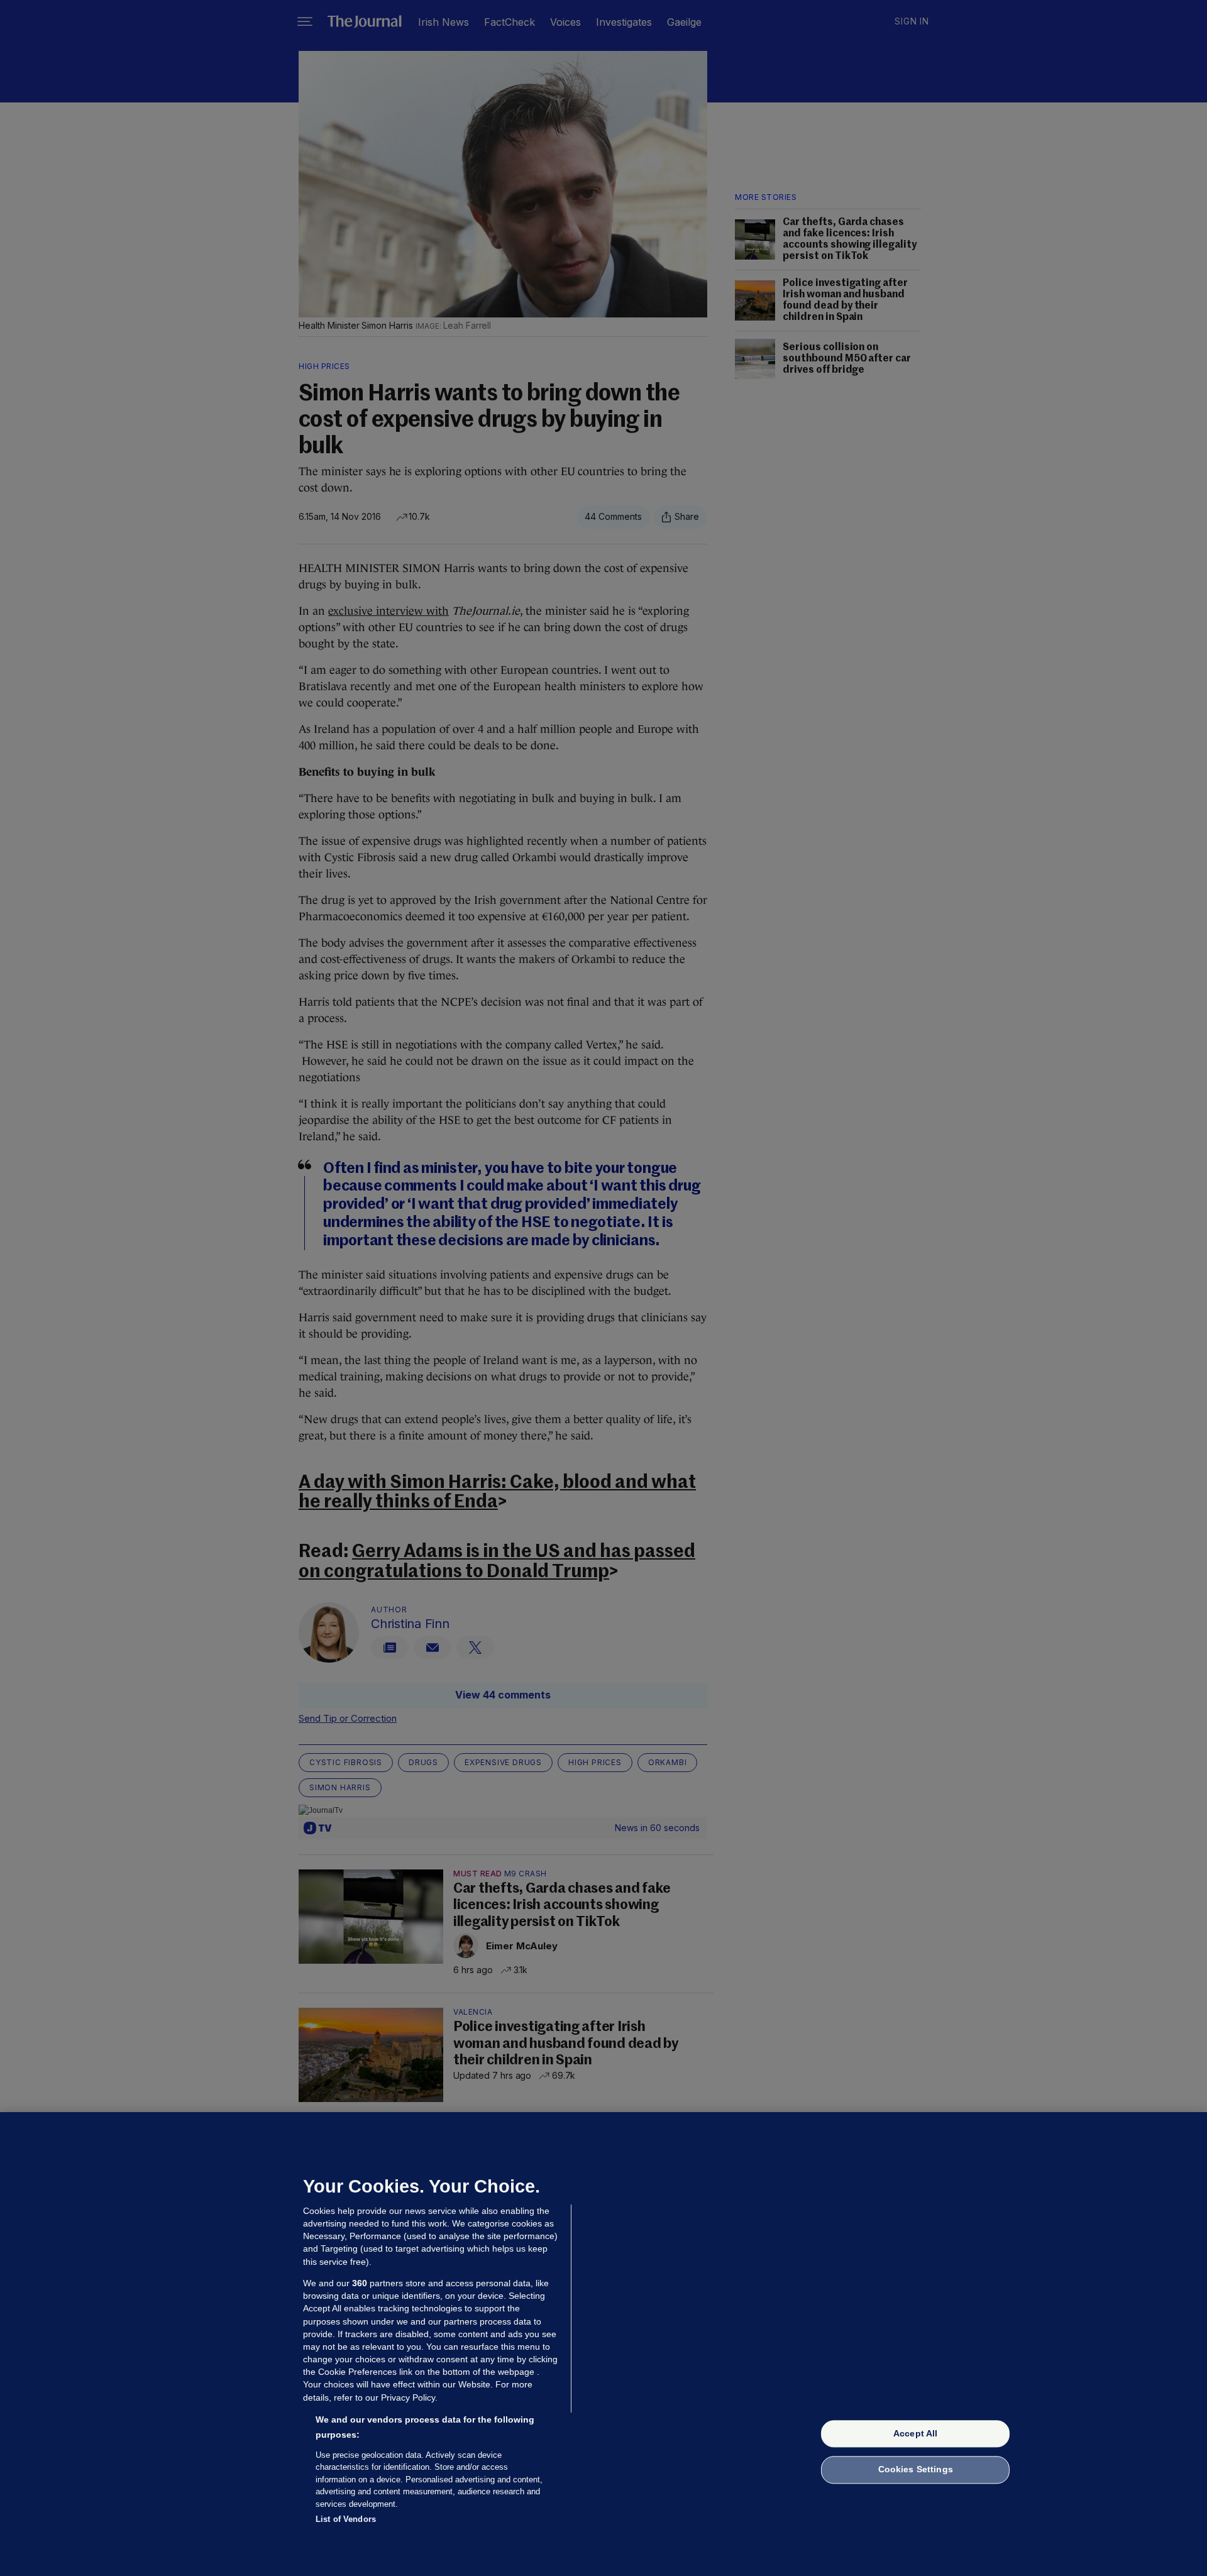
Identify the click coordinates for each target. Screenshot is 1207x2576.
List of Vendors (346, 2519)
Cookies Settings (916, 2470)
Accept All (915, 2433)
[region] (603, 2344)
